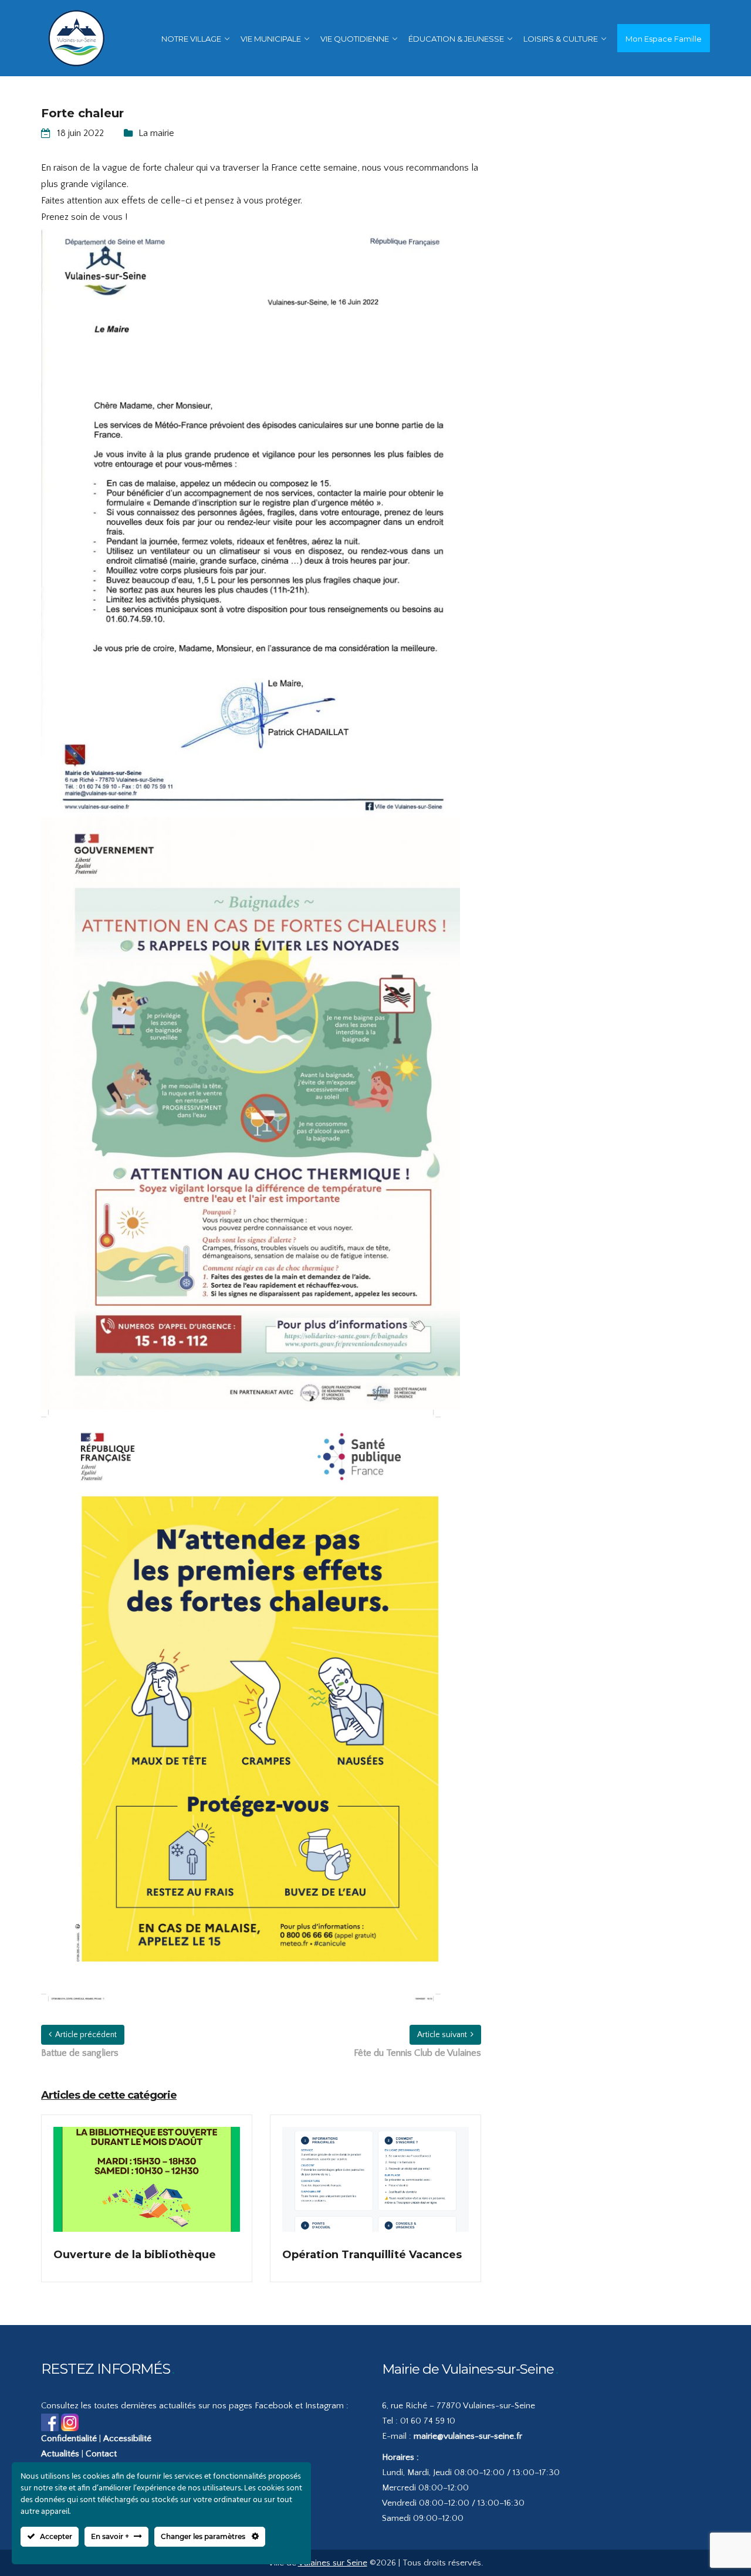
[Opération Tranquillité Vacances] (375, 2187)
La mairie (156, 133)
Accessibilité (127, 2438)
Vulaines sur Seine (333, 2563)
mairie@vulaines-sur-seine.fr (468, 2436)
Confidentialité (69, 2438)
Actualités (60, 2454)
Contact (101, 2454)
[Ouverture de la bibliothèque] (147, 2187)
